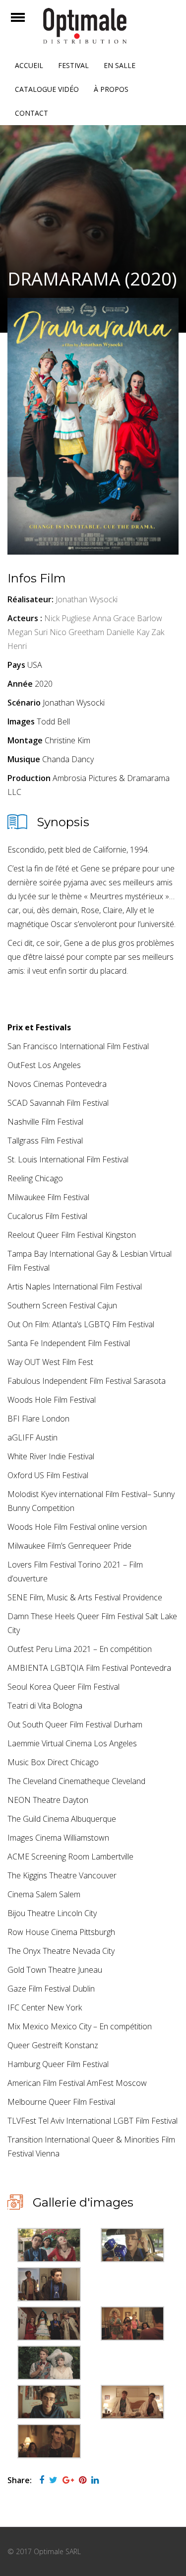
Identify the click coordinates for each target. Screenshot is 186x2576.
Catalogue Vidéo (47, 89)
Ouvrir (27, 24)
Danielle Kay (128, 632)
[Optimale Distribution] (93, 26)
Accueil (29, 65)
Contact (31, 113)
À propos (111, 89)
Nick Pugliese (67, 618)
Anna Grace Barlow (127, 618)
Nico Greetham (77, 632)
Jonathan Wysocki (87, 599)
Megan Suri (28, 632)
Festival (73, 65)
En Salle (120, 65)
